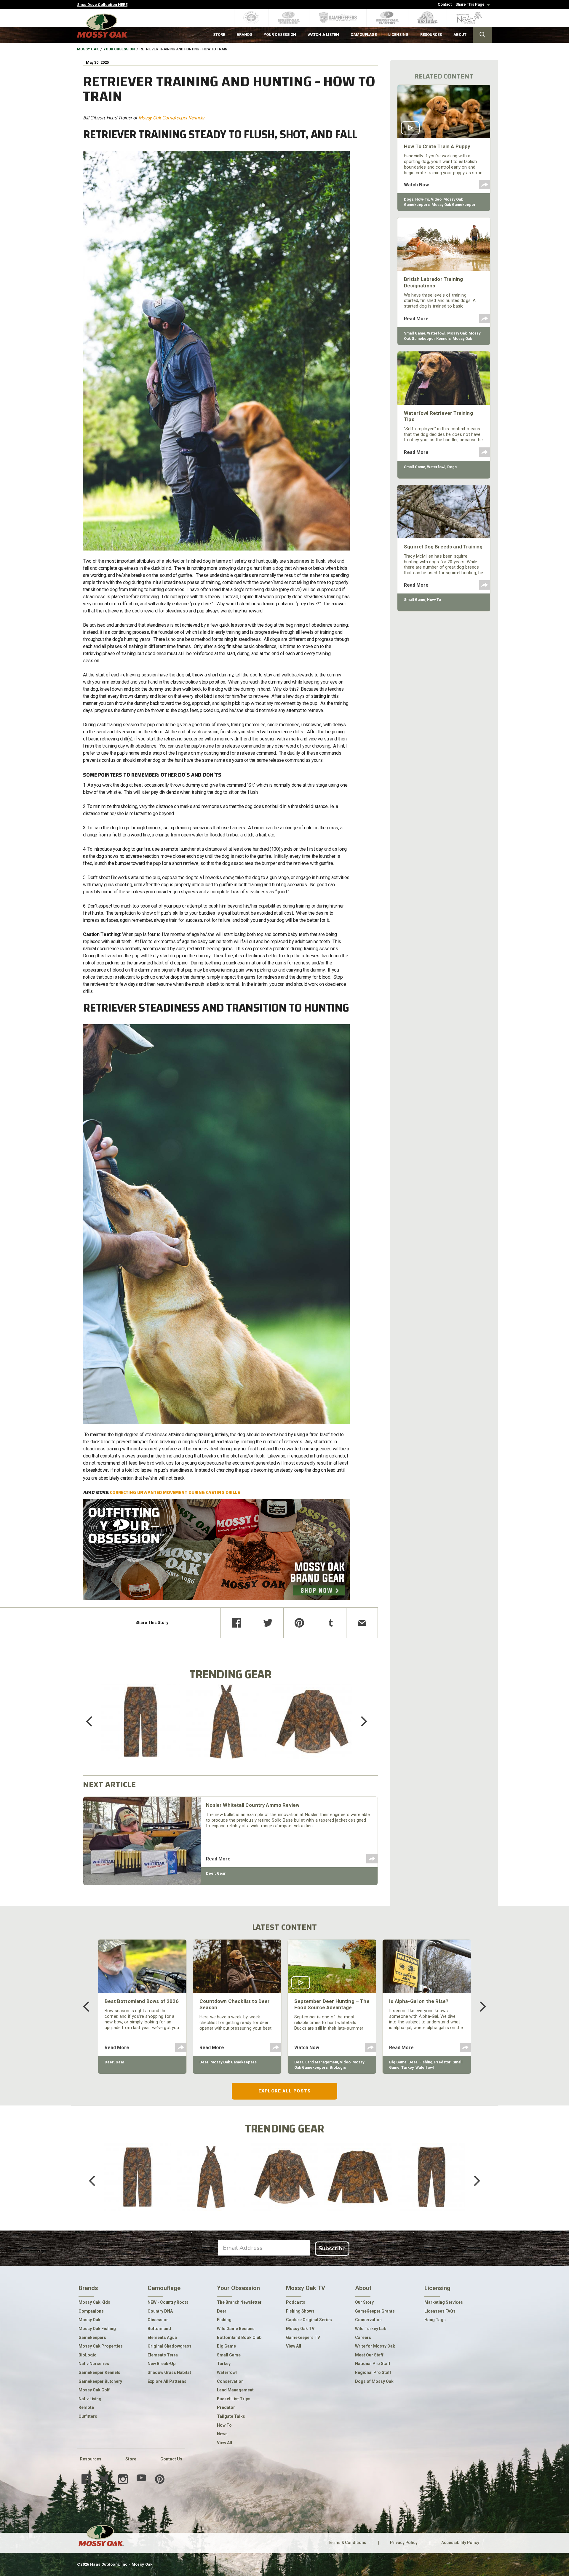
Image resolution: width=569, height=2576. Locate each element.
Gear (221, 1873)
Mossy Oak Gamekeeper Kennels (171, 118)
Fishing (426, 2062)
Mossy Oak (88, 49)
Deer (211, 1873)
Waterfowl (436, 333)
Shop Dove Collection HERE (102, 5)
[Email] (362, 1623)
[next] (360, 1721)
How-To (422, 199)
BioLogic (338, 2067)
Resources (91, 2459)
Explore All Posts (284, 2091)
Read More (218, 1859)
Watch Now (416, 185)
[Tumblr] (331, 1623)
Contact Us (171, 2459)
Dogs (409, 199)
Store (131, 2459)
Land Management (322, 2062)
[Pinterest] (299, 1623)
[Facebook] (236, 1623)
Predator (442, 2062)
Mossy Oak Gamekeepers (234, 2062)
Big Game (398, 2062)
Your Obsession (119, 49)
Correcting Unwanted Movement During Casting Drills (175, 1492)
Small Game (415, 333)
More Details (141, 1729)
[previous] (93, 1721)
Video (436, 199)
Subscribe (332, 2248)
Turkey (407, 2067)
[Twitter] (268, 1623)
